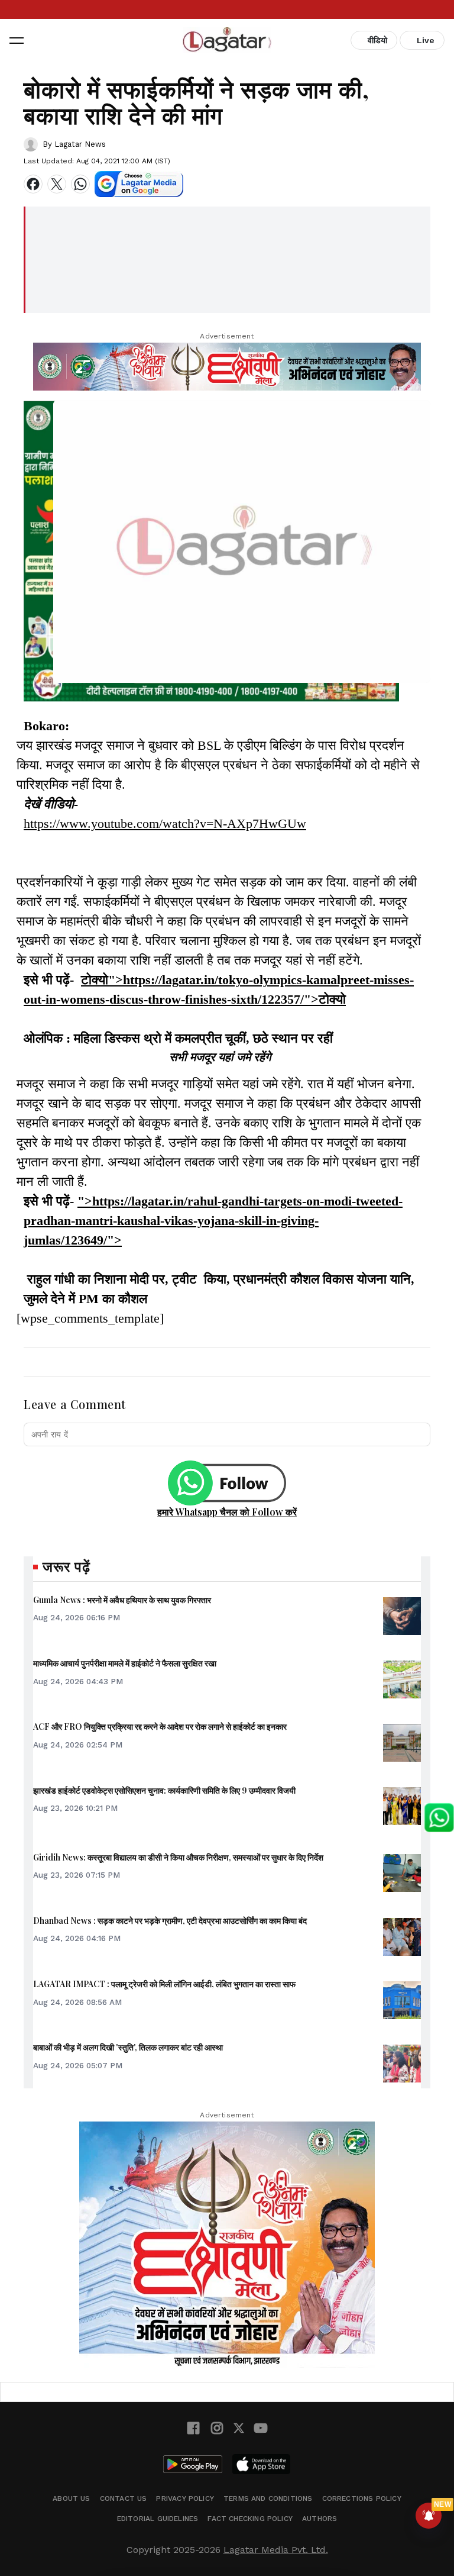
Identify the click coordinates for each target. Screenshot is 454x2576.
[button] (17, 40)
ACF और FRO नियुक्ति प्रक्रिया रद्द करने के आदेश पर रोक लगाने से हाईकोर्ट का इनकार (160, 1727)
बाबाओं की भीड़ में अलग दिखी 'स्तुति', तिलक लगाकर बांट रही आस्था (128, 2047)
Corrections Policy (362, 2498)
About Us (71, 2498)
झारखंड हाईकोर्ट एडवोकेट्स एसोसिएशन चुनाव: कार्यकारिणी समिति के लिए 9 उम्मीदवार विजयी (164, 1790)
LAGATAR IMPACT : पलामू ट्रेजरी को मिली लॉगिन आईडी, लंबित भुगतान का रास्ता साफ (164, 1984)
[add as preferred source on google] (139, 184)
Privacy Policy (185, 2498)
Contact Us (124, 2498)
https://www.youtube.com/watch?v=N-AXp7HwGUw (165, 823)
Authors (320, 2519)
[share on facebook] (33, 184)
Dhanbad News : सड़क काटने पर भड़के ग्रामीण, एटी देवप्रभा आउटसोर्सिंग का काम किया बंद (170, 1921)
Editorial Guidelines (158, 2519)
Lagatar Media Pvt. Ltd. (276, 2550)
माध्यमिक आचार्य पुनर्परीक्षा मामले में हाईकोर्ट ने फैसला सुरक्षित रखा (125, 1663)
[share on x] (57, 184)
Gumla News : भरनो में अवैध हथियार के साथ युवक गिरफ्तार (122, 1600)
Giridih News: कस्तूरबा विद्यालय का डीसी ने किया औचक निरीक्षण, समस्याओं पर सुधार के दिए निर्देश (178, 1857)
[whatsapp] (80, 184)
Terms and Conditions (268, 2498)
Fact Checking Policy (250, 2519)
